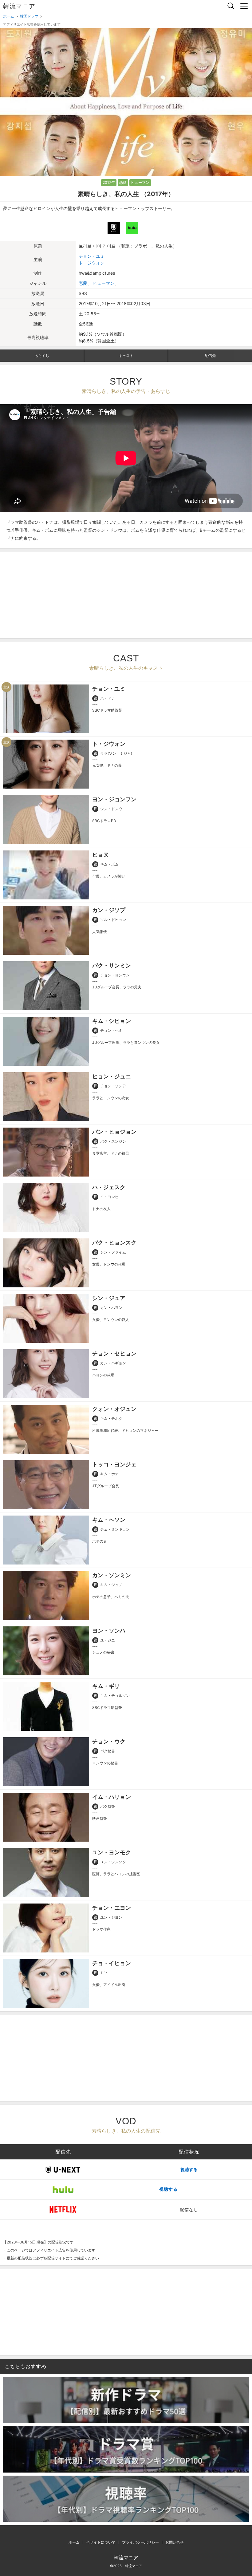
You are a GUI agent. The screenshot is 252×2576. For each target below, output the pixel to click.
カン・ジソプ (109, 910)
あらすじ (42, 355)
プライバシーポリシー (140, 2542)
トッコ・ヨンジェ (114, 1464)
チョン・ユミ (92, 256)
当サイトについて (101, 2542)
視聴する (189, 2169)
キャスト (126, 355)
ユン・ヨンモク (112, 1852)
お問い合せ (175, 2542)
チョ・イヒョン (112, 1963)
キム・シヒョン (112, 1021)
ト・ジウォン (92, 263)
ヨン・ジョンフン (114, 799)
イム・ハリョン (112, 1797)
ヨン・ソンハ (109, 1631)
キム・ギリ (106, 1686)
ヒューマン (140, 182)
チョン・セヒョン (114, 1353)
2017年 (109, 182)
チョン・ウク (109, 1741)
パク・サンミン (112, 965)
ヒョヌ (100, 855)
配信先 (210, 355)
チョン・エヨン (112, 1908)
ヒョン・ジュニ (112, 1076)
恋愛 (123, 182)
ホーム (74, 2542)
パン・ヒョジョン (114, 1132)
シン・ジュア (109, 1298)
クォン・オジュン (114, 1409)
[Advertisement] (126, 595)
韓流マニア (19, 6)
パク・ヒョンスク (114, 1243)
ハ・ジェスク (109, 1187)
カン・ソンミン (112, 1575)
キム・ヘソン (109, 1520)
